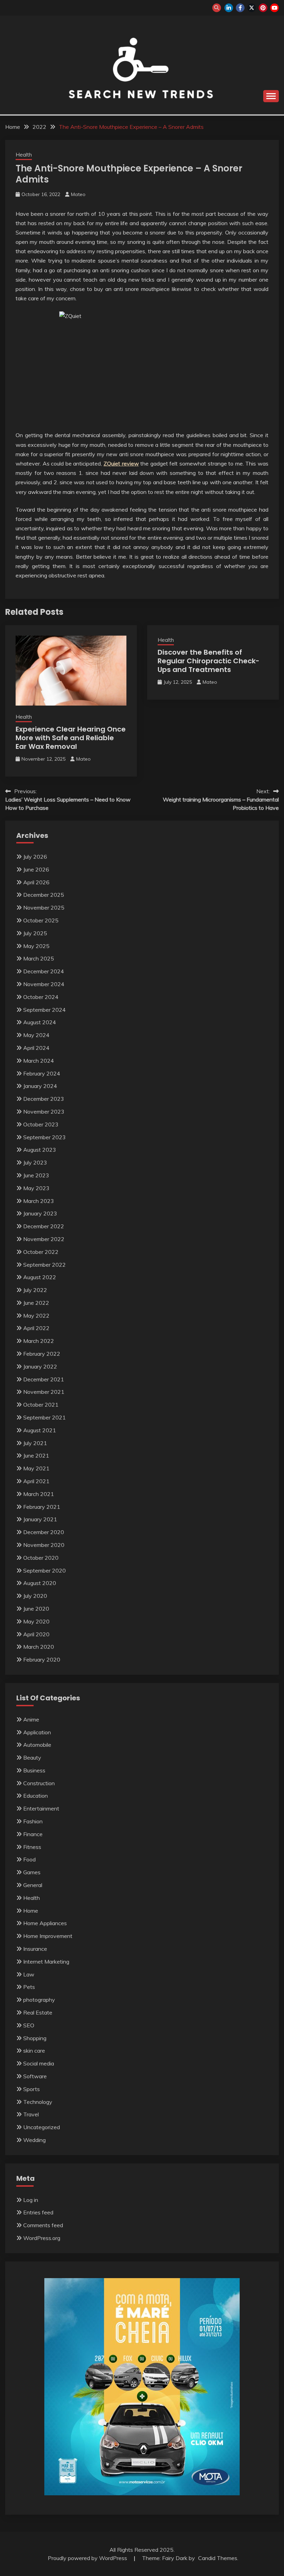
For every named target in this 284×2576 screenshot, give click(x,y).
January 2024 (40, 1086)
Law (29, 1974)
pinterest (263, 8)
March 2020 (39, 1647)
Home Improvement (48, 1936)
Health (24, 155)
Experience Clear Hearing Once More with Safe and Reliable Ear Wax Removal (71, 738)
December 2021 (44, 1379)
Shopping (35, 2038)
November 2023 (44, 1112)
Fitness (32, 1847)
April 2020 (36, 1634)
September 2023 (45, 1137)
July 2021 (35, 1443)
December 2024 (44, 971)
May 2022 (36, 1316)
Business (34, 1770)
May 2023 (36, 1188)
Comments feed (43, 2225)
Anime (31, 1719)
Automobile (37, 1745)
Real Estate (38, 2012)
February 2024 (42, 1073)
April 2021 (36, 1481)
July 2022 (35, 1290)
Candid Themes (218, 2558)
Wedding (34, 2140)
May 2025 (36, 946)
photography (39, 2000)
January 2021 (40, 1519)
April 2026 (36, 882)
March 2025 (39, 958)
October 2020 (41, 1558)
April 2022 (36, 1328)
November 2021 (44, 1392)
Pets (29, 1987)
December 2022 (44, 1226)
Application (37, 1732)
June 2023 (36, 1175)
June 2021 (36, 1455)
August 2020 (40, 1583)
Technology (38, 2102)
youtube (274, 8)
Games (32, 1872)
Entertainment (41, 1808)
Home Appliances (45, 1923)
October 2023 (41, 1124)
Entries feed (38, 2212)
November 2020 (44, 1545)
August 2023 (40, 1150)
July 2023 (35, 1162)
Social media (39, 2063)
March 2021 (39, 1494)
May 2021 (36, 1468)
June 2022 (36, 1303)
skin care (34, 2051)
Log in (31, 2200)
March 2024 (39, 1061)
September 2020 (45, 1570)
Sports (32, 2089)
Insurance (35, 1949)
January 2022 (40, 1366)
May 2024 (36, 1035)
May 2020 (36, 1621)
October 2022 (41, 1252)
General (33, 1885)
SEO (29, 2025)
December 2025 (44, 895)
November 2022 (44, 1239)
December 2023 (44, 1099)
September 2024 (45, 1010)
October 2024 (41, 997)
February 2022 (42, 1354)
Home (31, 1911)
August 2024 (40, 1022)
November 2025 (44, 908)
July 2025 (35, 933)
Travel (31, 2114)
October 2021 (41, 1405)
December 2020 (44, 1532)
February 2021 (42, 1507)
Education (35, 1796)
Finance (33, 1834)
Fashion (33, 1821)
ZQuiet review (121, 463)
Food (29, 1859)
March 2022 (39, 1341)
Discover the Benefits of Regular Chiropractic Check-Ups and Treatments (208, 661)
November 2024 (44, 984)
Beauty (32, 1758)
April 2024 (36, 1048)
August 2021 (40, 1430)
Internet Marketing (46, 1962)
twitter (252, 8)
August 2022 (40, 1277)
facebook (240, 8)
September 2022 (45, 1265)
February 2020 (42, 1659)
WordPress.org (42, 2238)
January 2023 (40, 1213)
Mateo (78, 194)
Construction (39, 1783)
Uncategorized (42, 2127)
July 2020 (35, 1596)
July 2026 (35, 857)
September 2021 (45, 1417)
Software (35, 2076)
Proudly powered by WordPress (88, 2558)
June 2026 (36, 869)
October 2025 (41, 920)
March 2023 (39, 1201)
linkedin (229, 8)
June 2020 (36, 1609)
